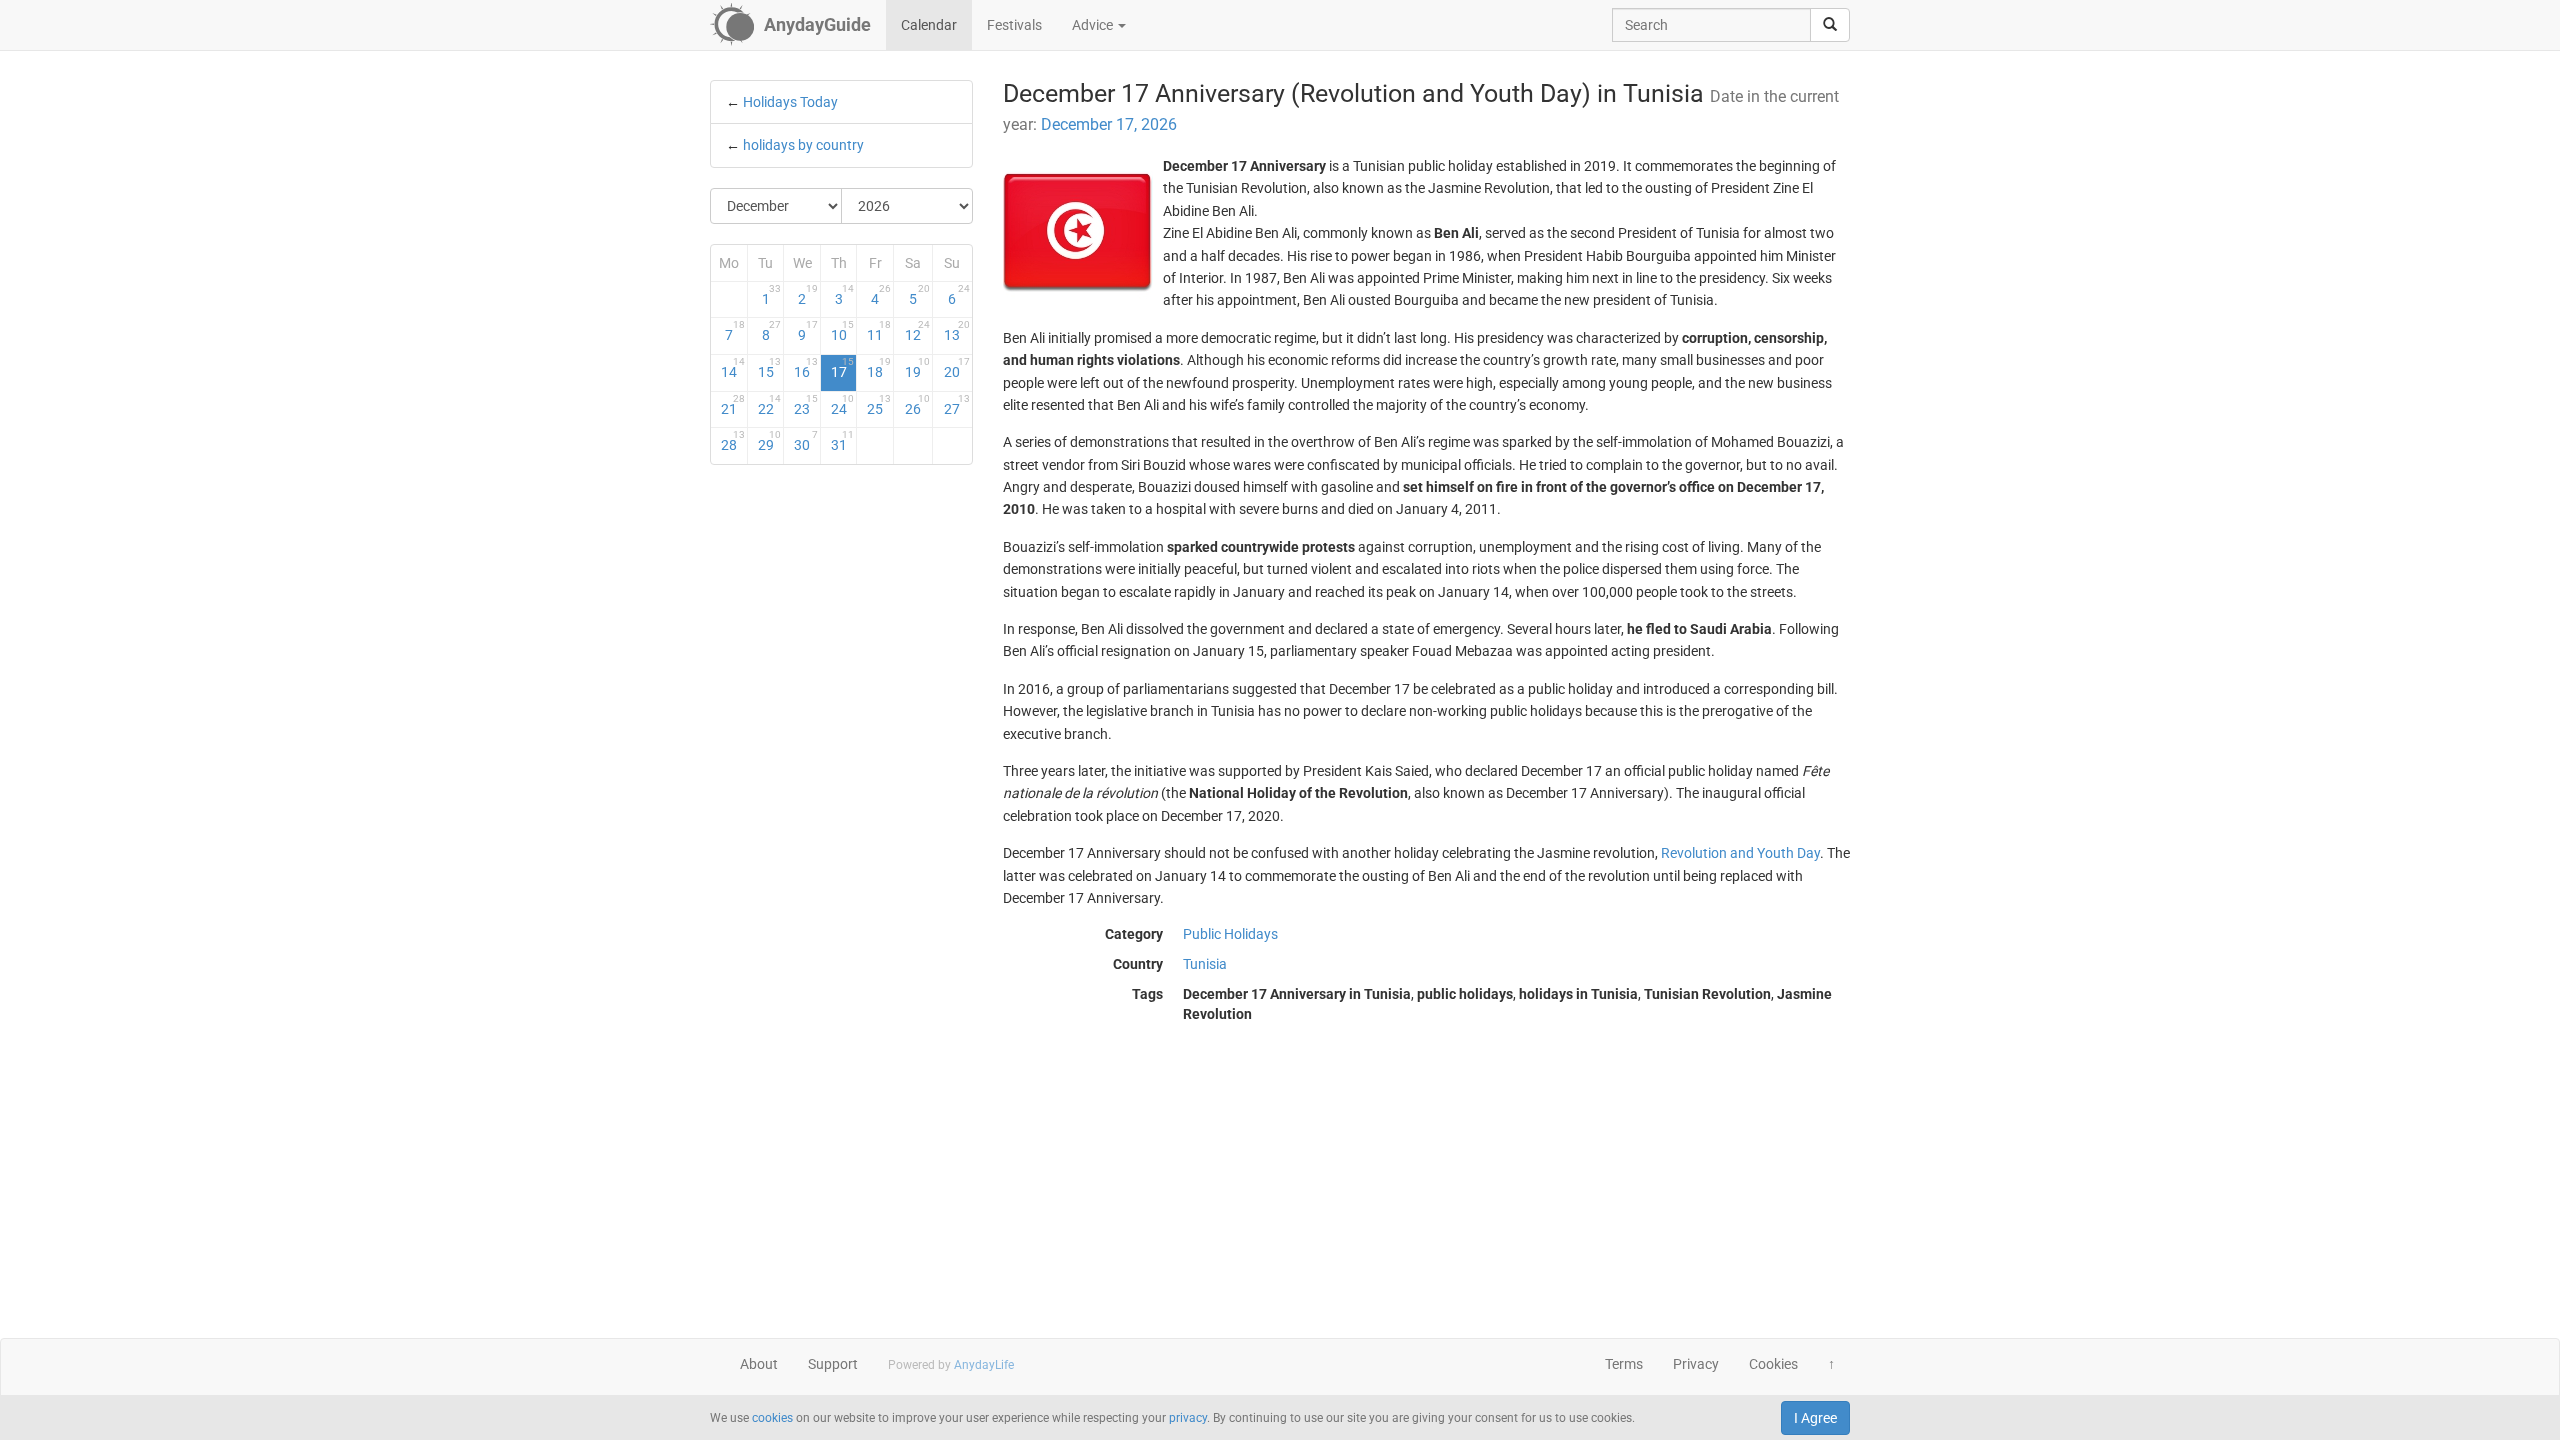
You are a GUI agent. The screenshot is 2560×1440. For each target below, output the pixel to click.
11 (879, 331)
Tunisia (1205, 964)
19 (917, 368)
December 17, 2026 (1109, 124)
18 (879, 368)
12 (917, 331)
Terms (1624, 1364)
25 (879, 405)
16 (806, 368)
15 (770, 368)
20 (956, 368)
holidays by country (803, 145)
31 (843, 441)
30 (806, 441)
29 (770, 441)
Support (833, 1364)
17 (843, 368)
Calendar (929, 25)
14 (733, 368)
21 (733, 405)
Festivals (1014, 25)
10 (843, 331)
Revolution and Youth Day (1740, 853)
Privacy (1696, 1364)
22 (770, 405)
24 (843, 405)
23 (806, 405)
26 (917, 405)
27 (956, 405)
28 (733, 441)
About (759, 1364)
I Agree (1815, 1418)
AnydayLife (984, 1365)
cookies (772, 1418)
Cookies (1773, 1364)
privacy (1188, 1418)
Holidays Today (790, 102)
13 (956, 331)
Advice (1094, 25)
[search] (1830, 25)
